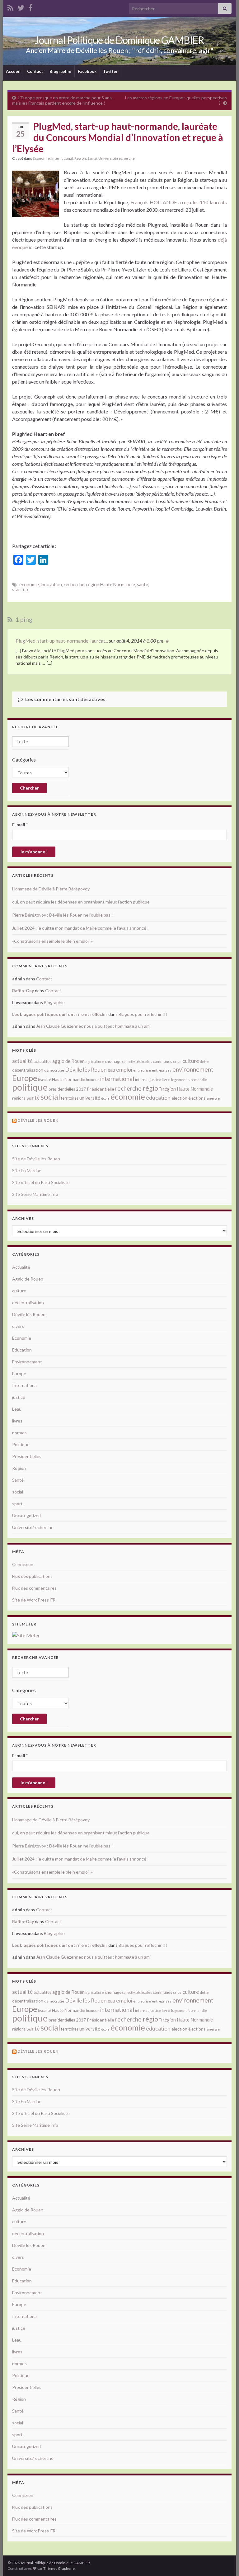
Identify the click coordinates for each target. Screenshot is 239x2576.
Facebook (87, 71)
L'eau (17, 1409)
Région (80, 158)
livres (17, 1421)
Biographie (60, 71)
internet (142, 1080)
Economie (41, 158)
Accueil (13, 71)
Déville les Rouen (38, 1120)
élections (197, 1098)
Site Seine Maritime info (35, 1194)
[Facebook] (30, 7)
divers (18, 1326)
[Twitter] (21, 7)
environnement (193, 1069)
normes (19, 1433)
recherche (74, 585)
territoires (70, 1098)
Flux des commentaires (34, 1588)
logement (179, 1080)
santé (143, 585)
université (90, 1098)
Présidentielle (101, 1089)
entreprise (142, 1070)
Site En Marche (27, 1170)
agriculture (95, 1062)
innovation (51, 585)
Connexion (23, 1564)
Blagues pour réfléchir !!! (143, 1014)
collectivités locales (137, 1062)
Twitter (110, 71)
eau (111, 1070)
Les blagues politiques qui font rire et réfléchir (60, 1014)
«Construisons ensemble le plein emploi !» (52, 941)
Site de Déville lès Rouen (36, 1159)
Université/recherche (117, 158)
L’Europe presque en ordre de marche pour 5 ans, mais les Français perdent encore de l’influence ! (62, 100)
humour (92, 1080)
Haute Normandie (68, 1079)
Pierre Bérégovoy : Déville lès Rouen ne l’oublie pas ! (63, 915)
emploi (124, 1070)
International (62, 158)
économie (29, 585)
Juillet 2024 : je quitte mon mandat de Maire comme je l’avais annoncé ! (80, 928)
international (117, 1079)
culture (191, 1061)
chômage (113, 1061)
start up (20, 590)
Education (22, 1350)
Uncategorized (26, 1515)
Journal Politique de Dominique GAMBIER (119, 40)
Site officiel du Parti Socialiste (41, 1182)
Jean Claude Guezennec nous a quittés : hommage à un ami (93, 1026)
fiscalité (45, 1080)
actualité (22, 1061)
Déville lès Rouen (86, 1069)
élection (179, 1098)
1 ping (23, 619)
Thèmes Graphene (59, 2568)
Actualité (21, 1267)
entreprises (162, 1070)
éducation (158, 1097)
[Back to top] (225, 2562)
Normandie (197, 1080)
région (152, 1088)
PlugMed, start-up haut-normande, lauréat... (62, 641)
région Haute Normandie (111, 585)
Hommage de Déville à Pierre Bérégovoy (51, 889)
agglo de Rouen (68, 1061)
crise (177, 1062)
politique (30, 1087)
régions (19, 1098)
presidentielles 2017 (67, 1089)
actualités (42, 1061)
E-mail (20, 825)
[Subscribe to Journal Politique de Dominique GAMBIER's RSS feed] (10, 7)
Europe (25, 1078)
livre (166, 1079)
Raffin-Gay (23, 991)
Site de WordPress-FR (34, 1600)
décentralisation (28, 1070)
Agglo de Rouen (28, 1279)
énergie (213, 1098)
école (105, 1098)
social (50, 1097)
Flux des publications (32, 1576)
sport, (18, 1504)
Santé (92, 158)
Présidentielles (27, 1456)
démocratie (54, 1070)
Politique (21, 1444)
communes (162, 1061)
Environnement (27, 1362)
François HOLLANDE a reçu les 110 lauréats (179, 202)
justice (155, 1080)
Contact (35, 71)
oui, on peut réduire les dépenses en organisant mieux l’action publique (81, 902)
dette (204, 1062)
